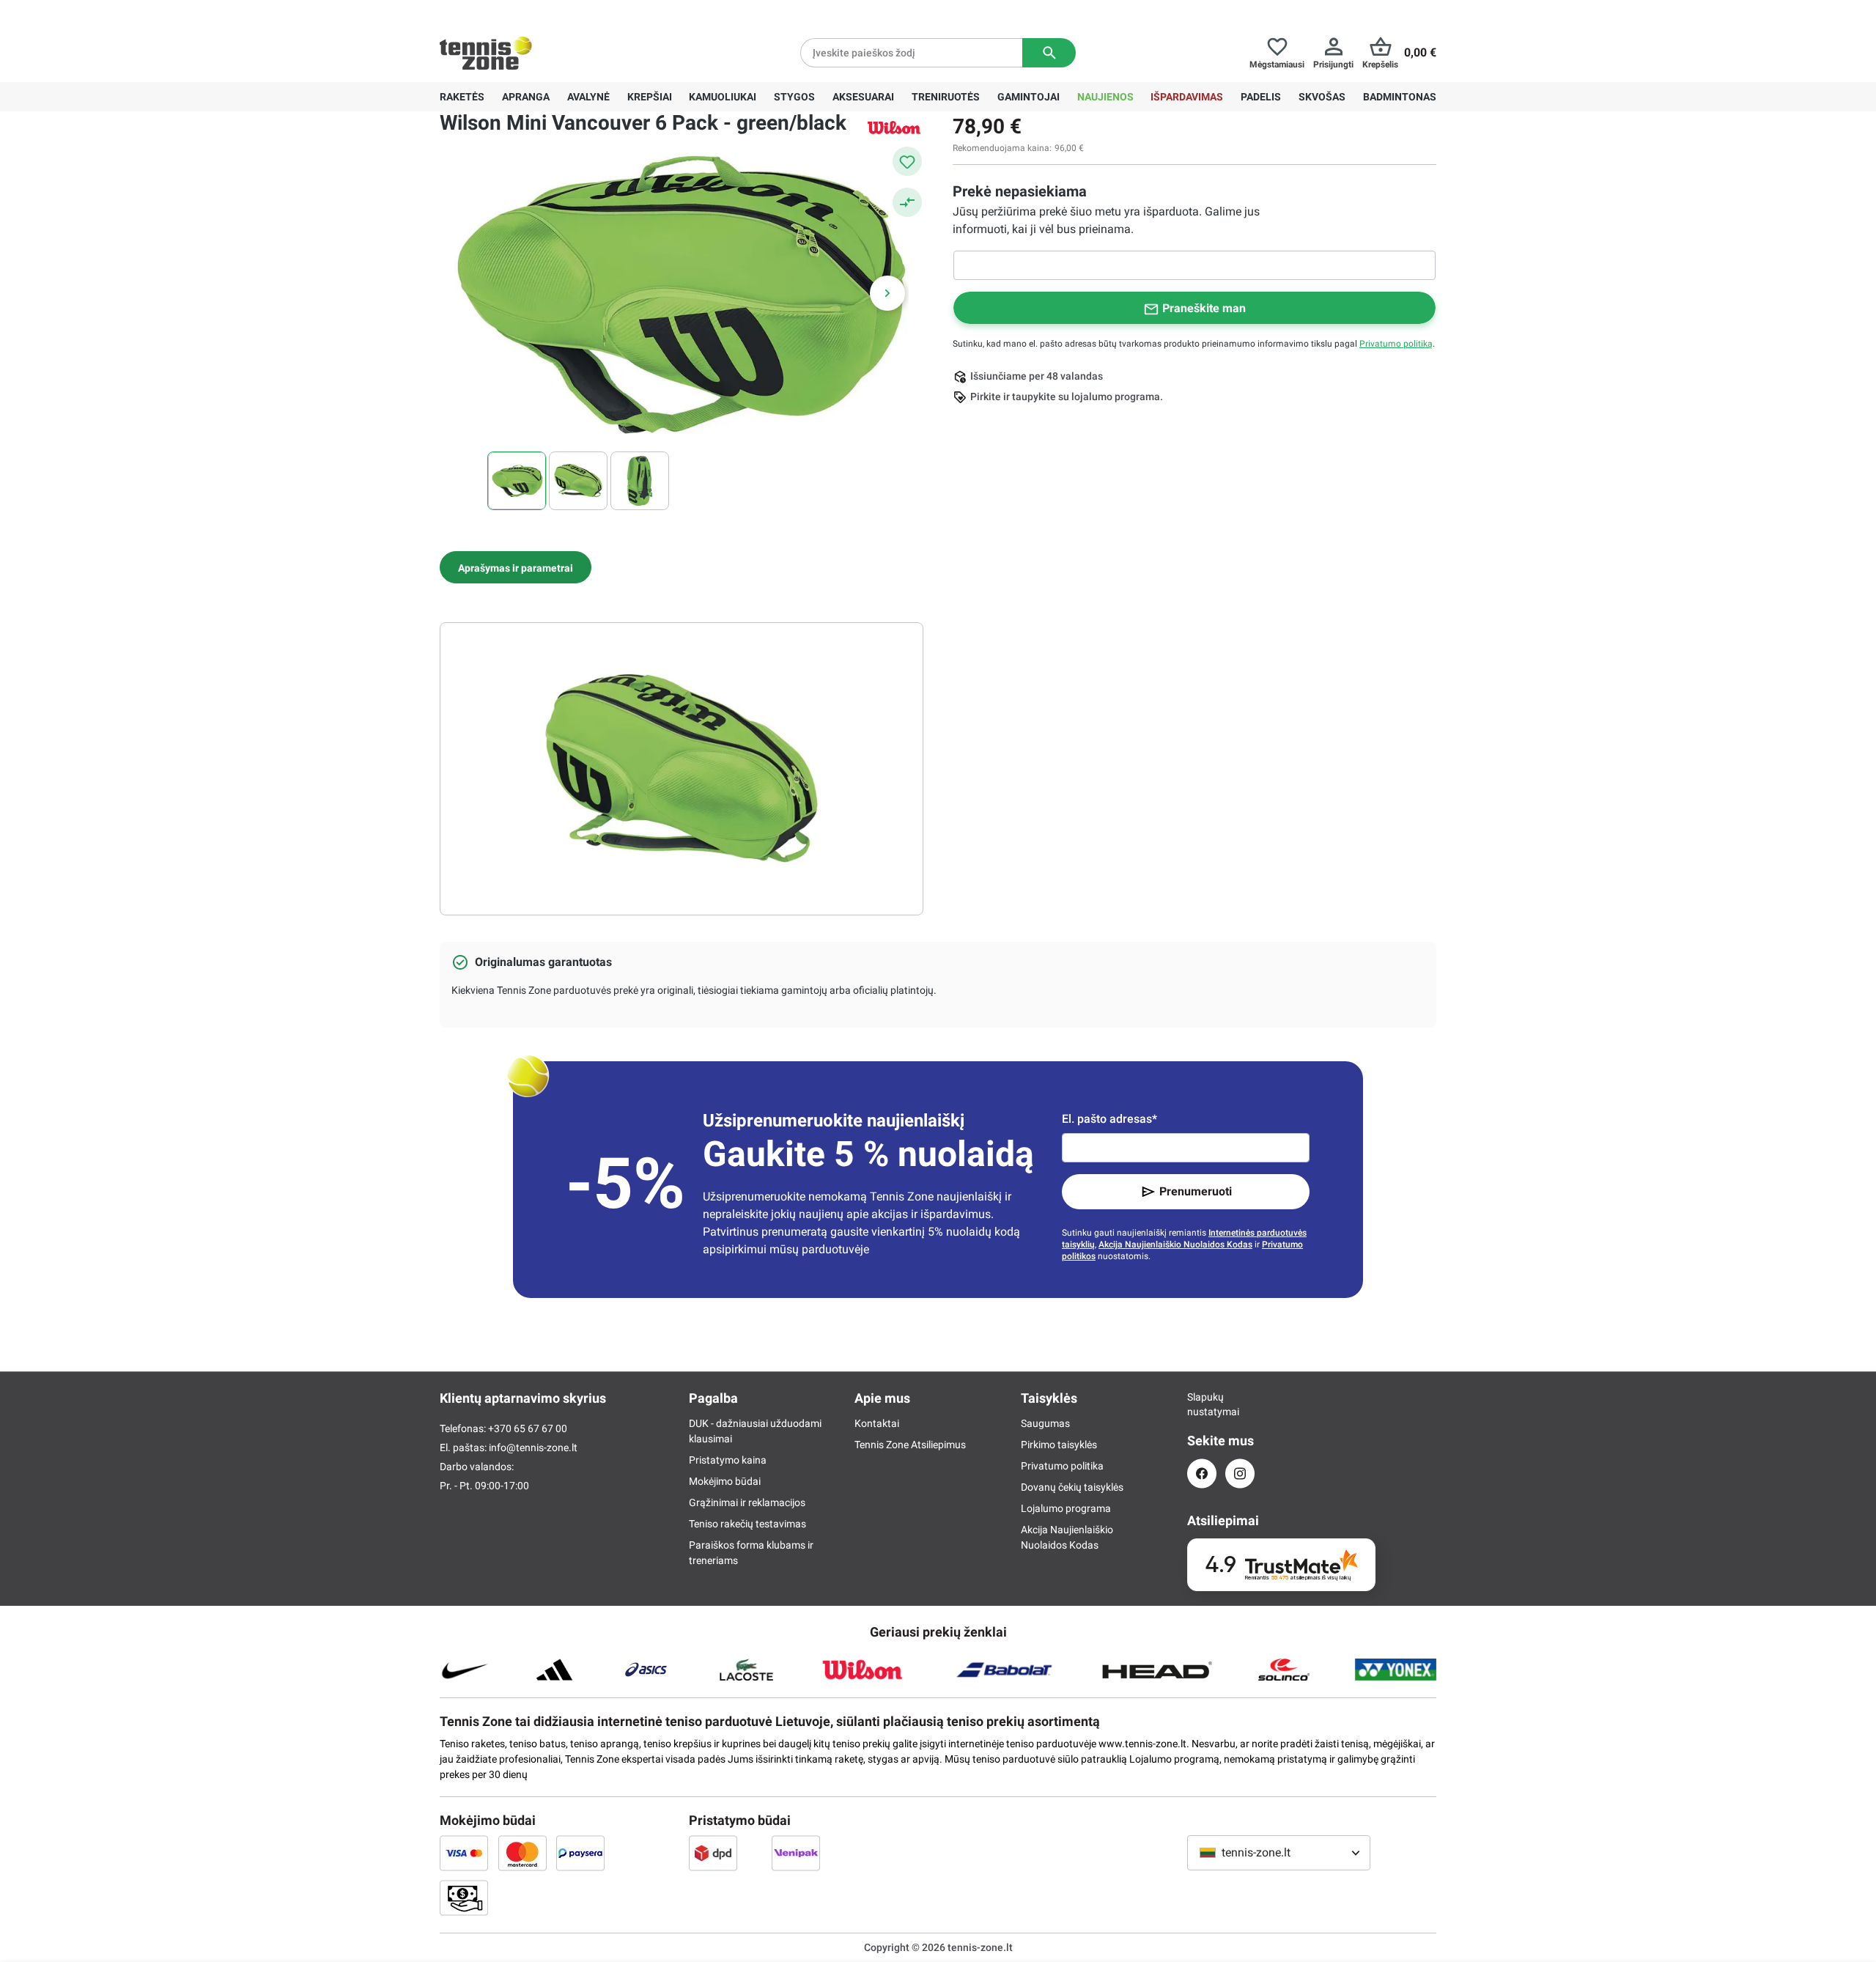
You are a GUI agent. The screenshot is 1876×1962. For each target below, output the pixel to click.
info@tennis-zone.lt (533, 1447)
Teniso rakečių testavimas (747, 1524)
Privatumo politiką (1396, 344)
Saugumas (1045, 1423)
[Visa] (464, 1853)
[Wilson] (894, 127)
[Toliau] (887, 293)
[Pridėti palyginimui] (907, 202)
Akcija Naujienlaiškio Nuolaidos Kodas (1175, 1244)
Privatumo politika (1062, 1466)
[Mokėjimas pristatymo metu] (464, 1898)
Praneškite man (1204, 308)
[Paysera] (580, 1853)
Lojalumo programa (1066, 1508)
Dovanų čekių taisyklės (1072, 1487)
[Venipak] (796, 1853)
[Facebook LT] (1202, 1474)
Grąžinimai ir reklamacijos (747, 1502)
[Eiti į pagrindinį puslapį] (486, 53)
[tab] (516, 567)
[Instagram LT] (1240, 1474)
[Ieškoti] (1049, 53)
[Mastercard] (522, 1853)
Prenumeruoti (1196, 1191)
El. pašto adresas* (1109, 1119)
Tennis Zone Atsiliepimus (910, 1445)
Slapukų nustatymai (1202, 1404)
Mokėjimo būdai (725, 1481)
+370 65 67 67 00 (549, 12)
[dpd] (713, 1853)
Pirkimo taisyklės (1059, 1445)
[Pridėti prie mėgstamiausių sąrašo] (907, 161)
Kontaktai (877, 1423)
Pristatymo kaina (728, 1460)
